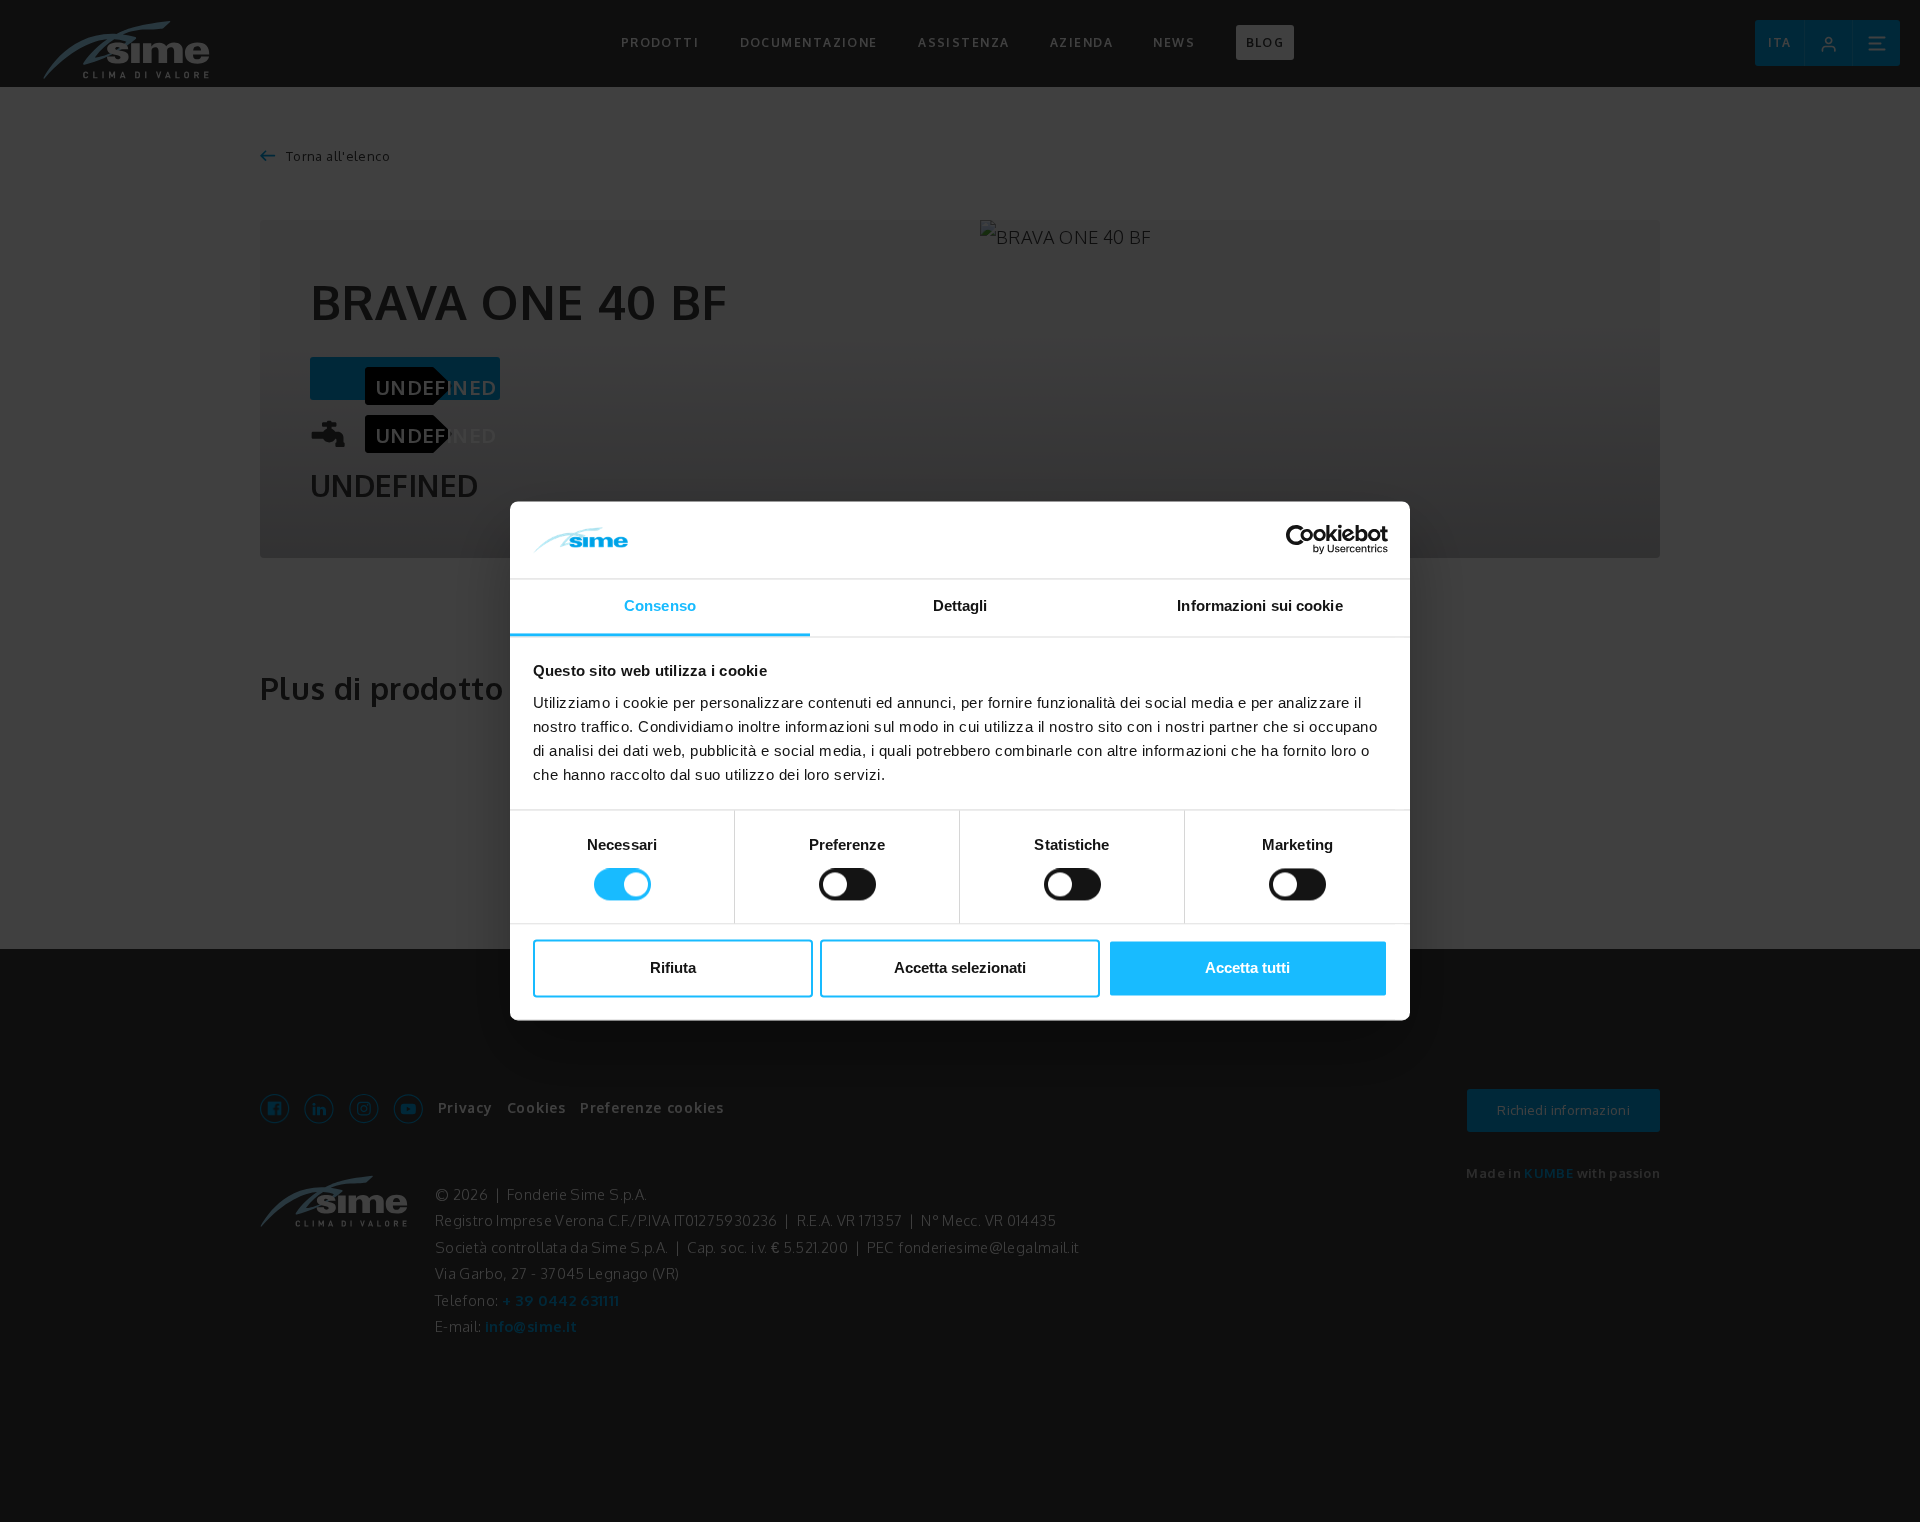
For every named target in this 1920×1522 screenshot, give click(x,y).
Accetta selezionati (960, 967)
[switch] (847, 885)
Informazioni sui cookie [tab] (1259, 605)
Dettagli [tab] (960, 605)
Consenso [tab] (660, 605)
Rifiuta (673, 967)
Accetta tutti (1247, 967)
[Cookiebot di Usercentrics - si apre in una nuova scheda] (1300, 540)
